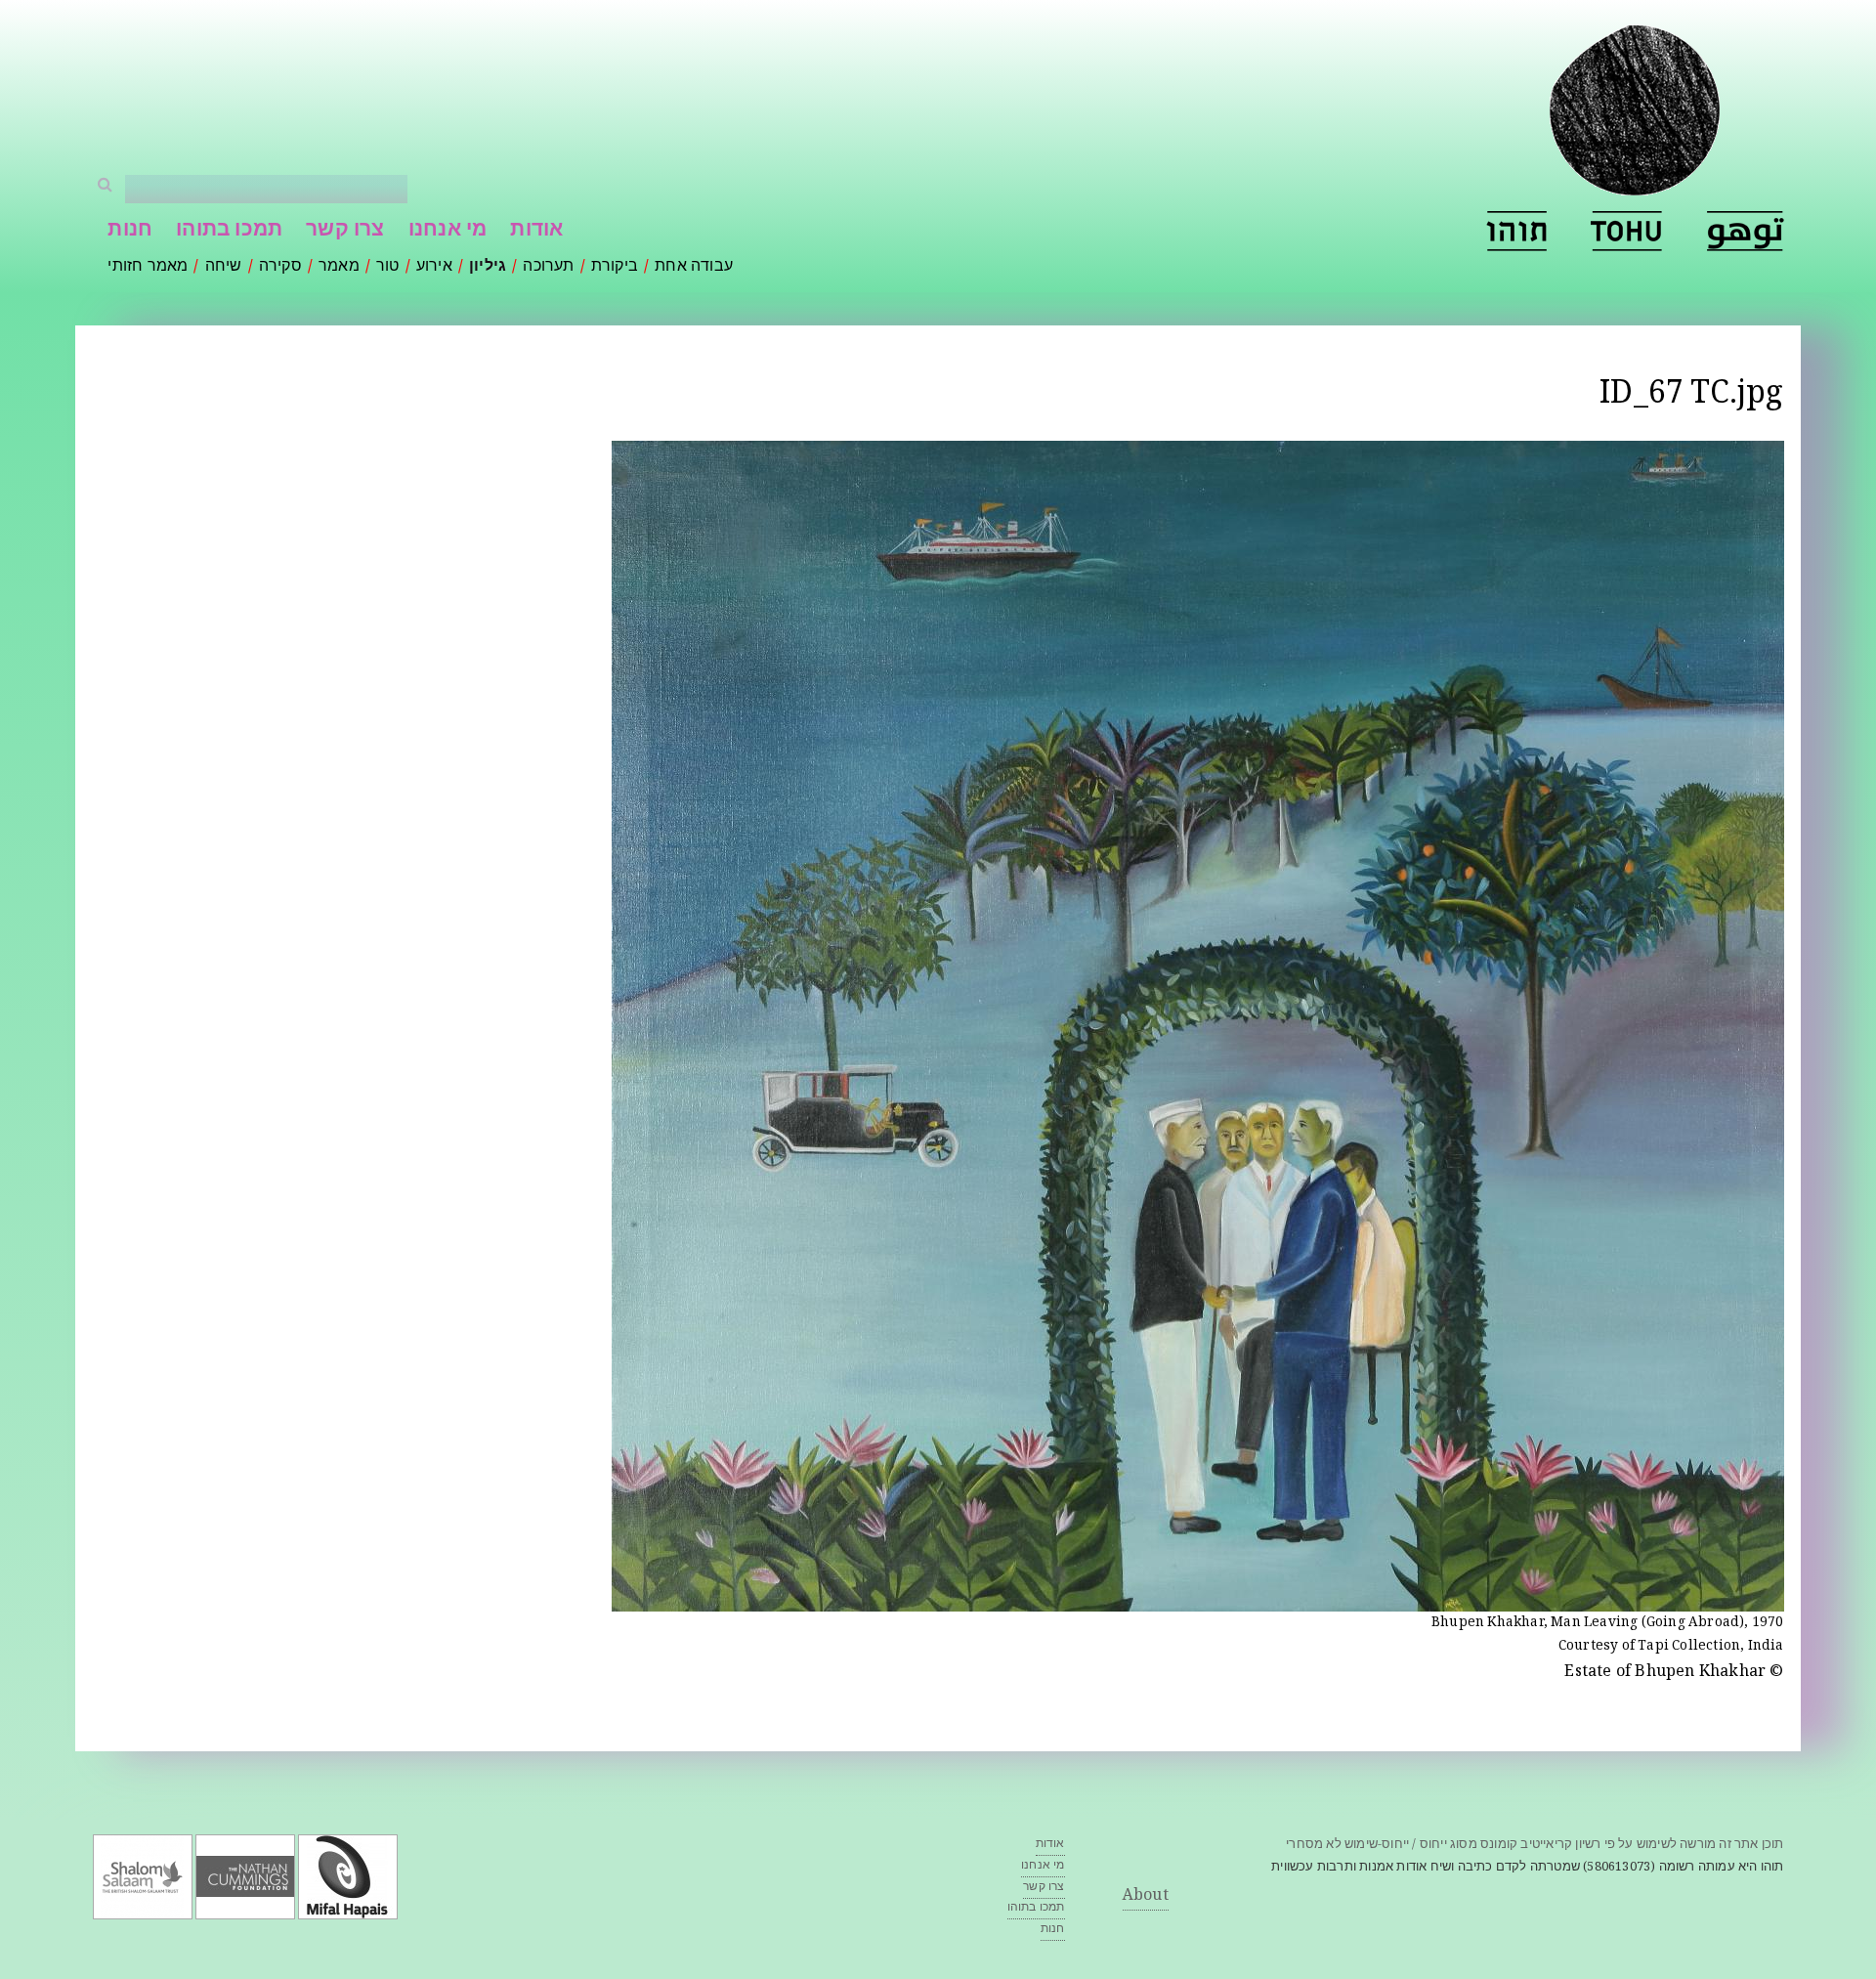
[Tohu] (1627, 231)
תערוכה (548, 267)
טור (388, 267)
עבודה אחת (694, 267)
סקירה (280, 267)
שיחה (224, 267)
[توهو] (1746, 231)
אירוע (434, 267)
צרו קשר (345, 231)
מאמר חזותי (148, 267)
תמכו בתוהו (229, 231)
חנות (130, 231)
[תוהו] (1516, 231)
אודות (536, 231)
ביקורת (615, 267)
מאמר (339, 267)
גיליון (488, 267)
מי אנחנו (448, 231)
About (1146, 1896)
